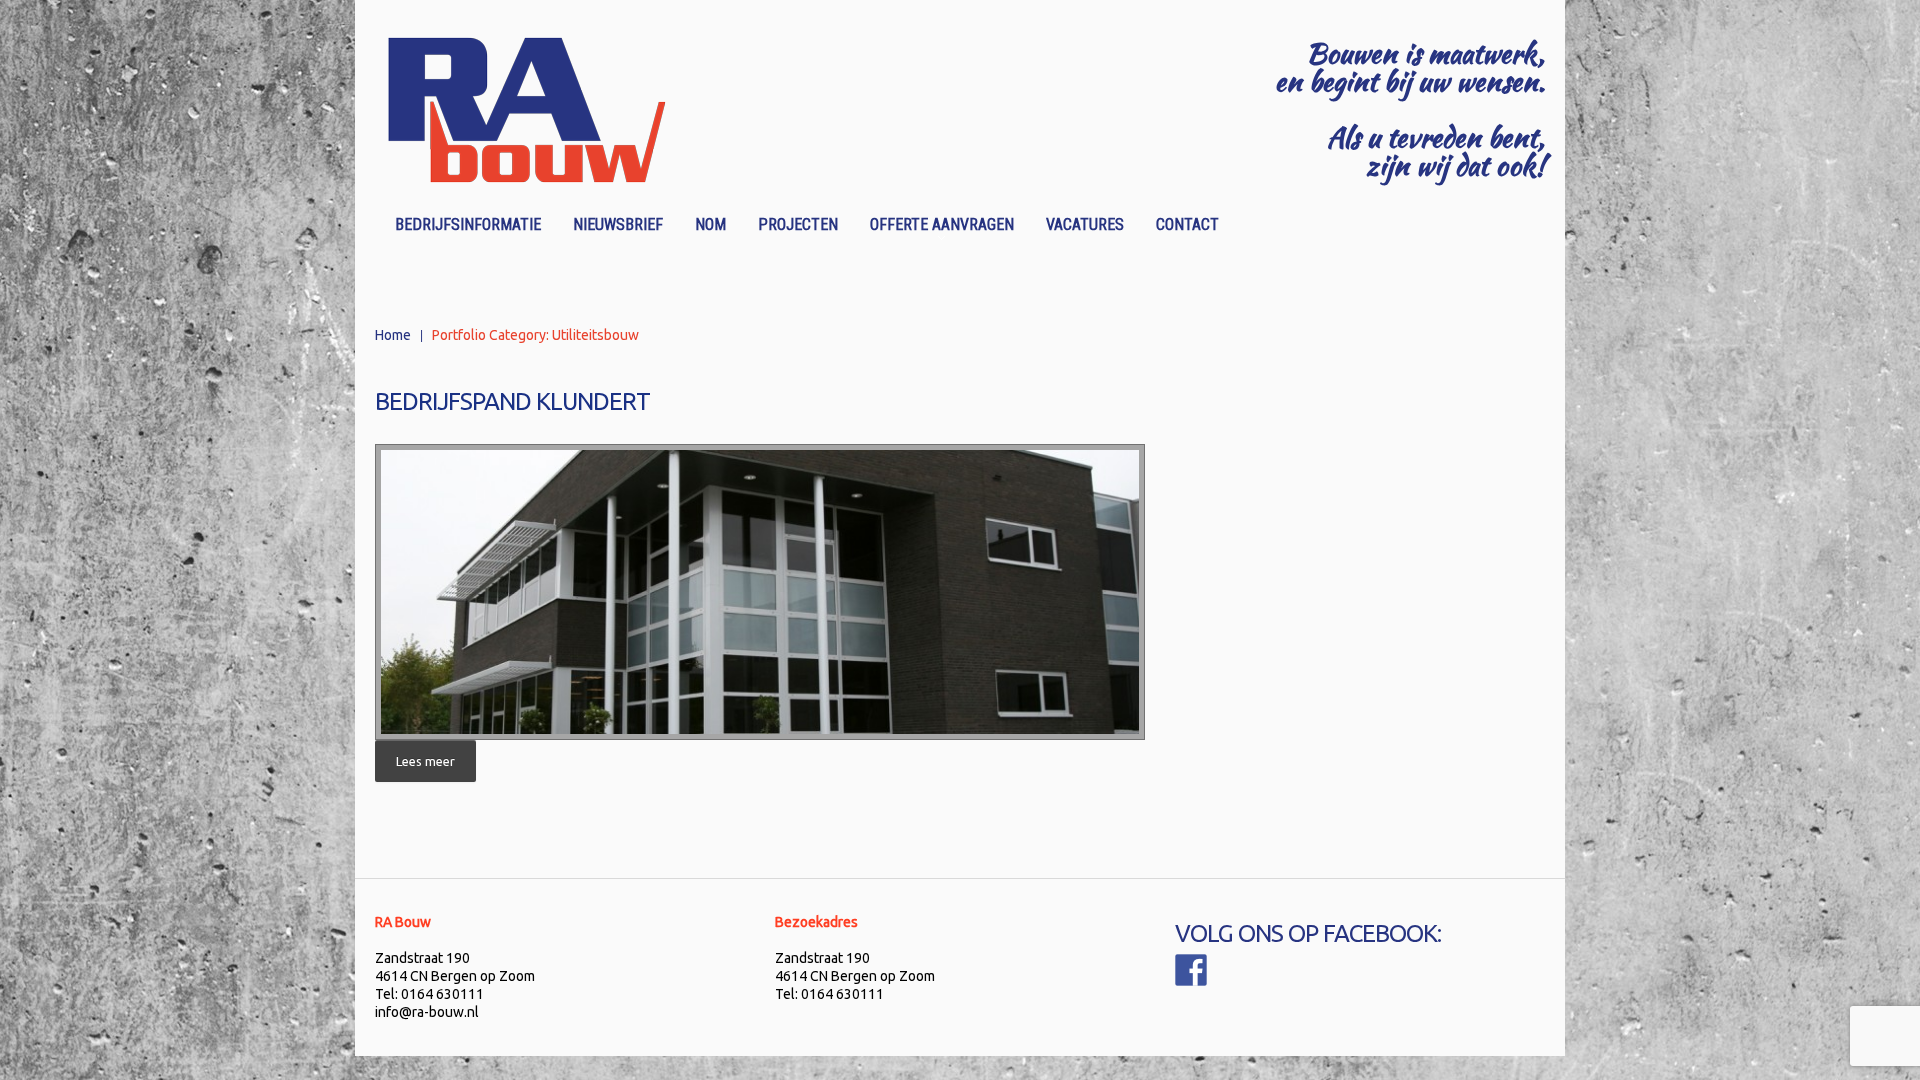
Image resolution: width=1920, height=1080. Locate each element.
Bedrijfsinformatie (468, 224)
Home (393, 335)
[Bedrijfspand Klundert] (760, 592)
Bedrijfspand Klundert (512, 401)
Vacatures (1085, 224)
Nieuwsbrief (618, 224)
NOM (710, 224)
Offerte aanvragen (936, 228)
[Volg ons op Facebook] (1191, 970)
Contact (1187, 224)
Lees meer (425, 761)
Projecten (798, 224)
